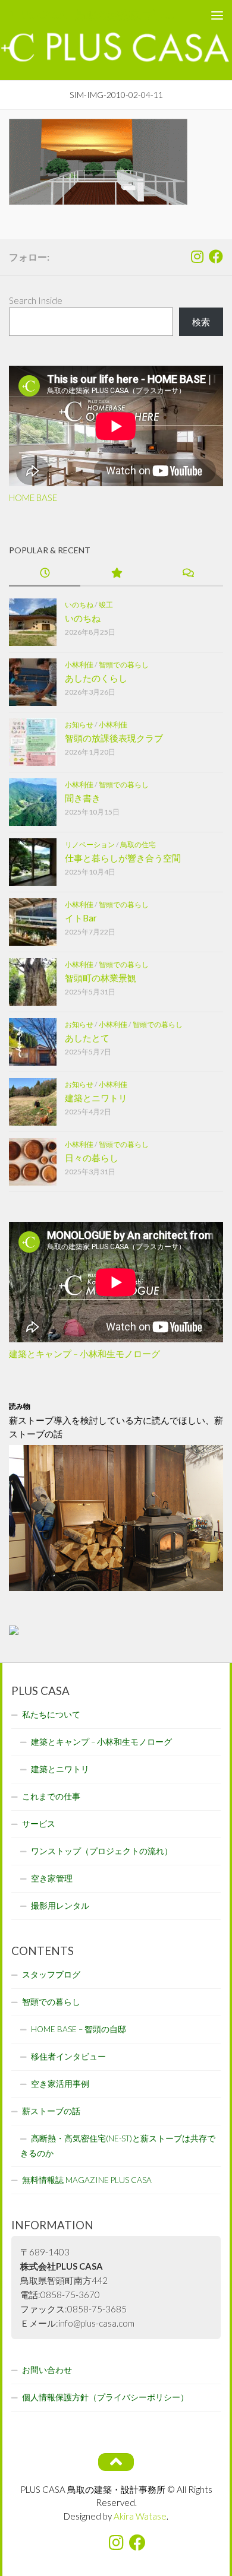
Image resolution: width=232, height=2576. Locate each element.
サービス (39, 1824)
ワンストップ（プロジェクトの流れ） (102, 1851)
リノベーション (90, 845)
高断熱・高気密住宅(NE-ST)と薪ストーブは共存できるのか (118, 2146)
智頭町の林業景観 (101, 978)
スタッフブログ (51, 1975)
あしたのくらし (96, 678)
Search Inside (36, 300)
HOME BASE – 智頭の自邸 (79, 2029)
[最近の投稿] (45, 574)
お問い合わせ (47, 2370)
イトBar (81, 918)
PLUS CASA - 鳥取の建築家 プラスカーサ (91, 15)
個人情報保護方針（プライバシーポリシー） (105, 2397)
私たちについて (51, 1715)
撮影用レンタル (60, 1906)
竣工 (106, 605)
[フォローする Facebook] (216, 256)
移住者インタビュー (68, 2057)
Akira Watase (140, 2516)
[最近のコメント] (187, 574)
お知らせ (79, 725)
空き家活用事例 (60, 2084)
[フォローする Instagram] (197, 256)
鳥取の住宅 (138, 845)
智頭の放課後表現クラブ (114, 738)
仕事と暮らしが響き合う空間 (123, 858)
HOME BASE (33, 498)
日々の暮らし (92, 1158)
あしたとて (87, 1038)
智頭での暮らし (124, 665)
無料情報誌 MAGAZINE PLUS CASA (87, 2180)
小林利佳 (79, 665)
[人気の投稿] (116, 574)
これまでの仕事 (51, 1796)
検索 (201, 322)
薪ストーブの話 (51, 2111)
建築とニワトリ (96, 1098)
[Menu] (217, 15)
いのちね (79, 605)
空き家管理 (52, 1878)
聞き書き (83, 798)
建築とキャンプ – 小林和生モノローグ (84, 1354)
